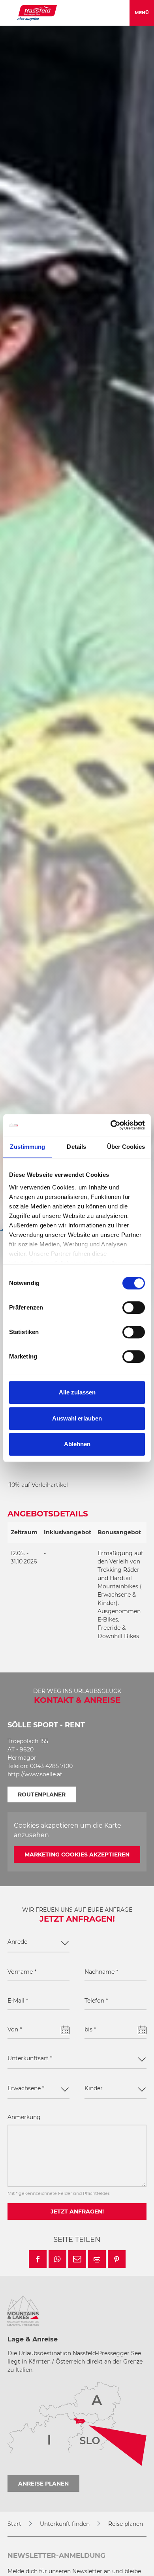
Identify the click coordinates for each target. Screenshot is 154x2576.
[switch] (134, 1308)
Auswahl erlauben (77, 1418)
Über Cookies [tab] (126, 1147)
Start (14, 2524)
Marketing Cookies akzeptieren (77, 1854)
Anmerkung (24, 2117)
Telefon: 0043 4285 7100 (40, 1766)
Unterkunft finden (65, 2524)
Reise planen (126, 2524)
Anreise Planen (43, 2484)
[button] (38, 2259)
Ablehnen (77, 1444)
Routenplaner (42, 1794)
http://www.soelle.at (35, 1774)
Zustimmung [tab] (27, 1147)
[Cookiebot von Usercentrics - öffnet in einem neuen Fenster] (111, 1125)
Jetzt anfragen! (77, 2211)
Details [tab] (76, 1147)
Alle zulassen (77, 1392)
